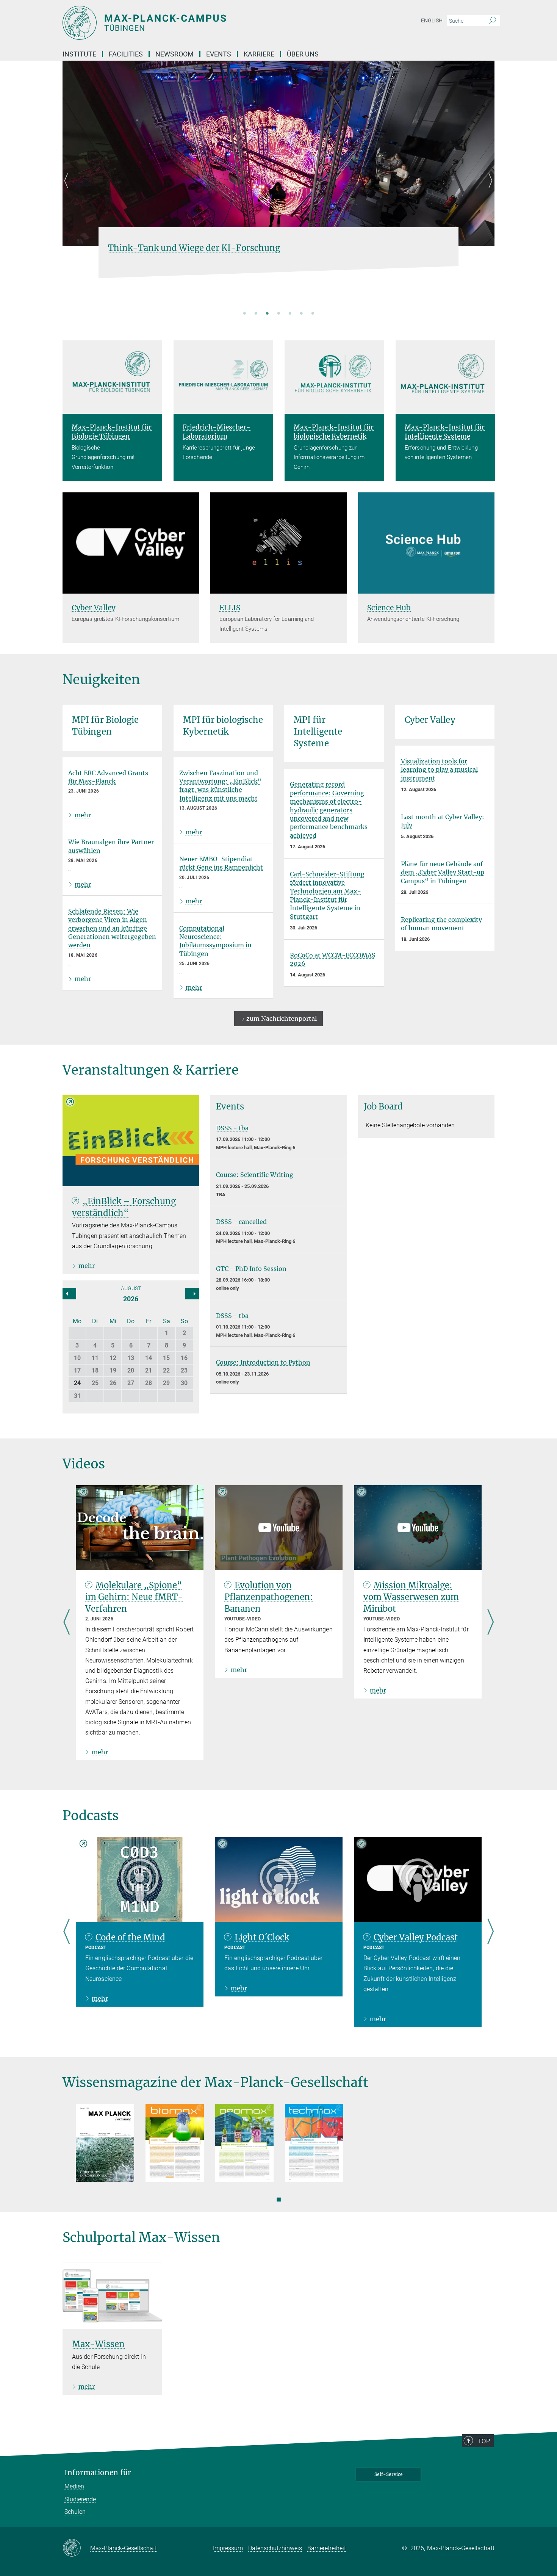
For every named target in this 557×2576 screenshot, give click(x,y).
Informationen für (98, 2473)
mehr (83, 815)
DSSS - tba (232, 1128)
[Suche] (492, 21)
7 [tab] (313, 314)
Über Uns (303, 54)
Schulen (75, 2512)
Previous (68, 190)
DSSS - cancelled (241, 1222)
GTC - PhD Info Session (251, 1269)
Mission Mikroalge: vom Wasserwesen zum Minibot (411, 1597)
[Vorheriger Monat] (192, 1294)
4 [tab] (278, 314)
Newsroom (174, 54)
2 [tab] (256, 314)
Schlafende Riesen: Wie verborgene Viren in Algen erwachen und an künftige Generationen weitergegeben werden (112, 928)
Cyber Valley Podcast (416, 1937)
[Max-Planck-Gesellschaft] (76, 2548)
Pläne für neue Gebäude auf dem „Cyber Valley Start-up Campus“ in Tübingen (443, 872)
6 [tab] (301, 314)
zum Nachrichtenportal (282, 1018)
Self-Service (389, 2474)
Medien (74, 2486)
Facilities (126, 54)
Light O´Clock (262, 1937)
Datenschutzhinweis (275, 2548)
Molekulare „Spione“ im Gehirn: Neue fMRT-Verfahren (134, 1597)
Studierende (80, 2499)
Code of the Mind (130, 1937)
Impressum (228, 2548)
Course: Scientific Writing (255, 1175)
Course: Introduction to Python (263, 1362)
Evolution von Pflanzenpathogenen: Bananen (269, 1597)
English (432, 20)
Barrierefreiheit (327, 2548)
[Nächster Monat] (69, 1294)
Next (489, 190)
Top (484, 2441)
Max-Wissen (98, 2344)
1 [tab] (244, 314)
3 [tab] (267, 314)
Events (219, 54)
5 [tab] (290, 314)
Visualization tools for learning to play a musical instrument (439, 770)
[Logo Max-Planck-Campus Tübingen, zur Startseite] (205, 23)
